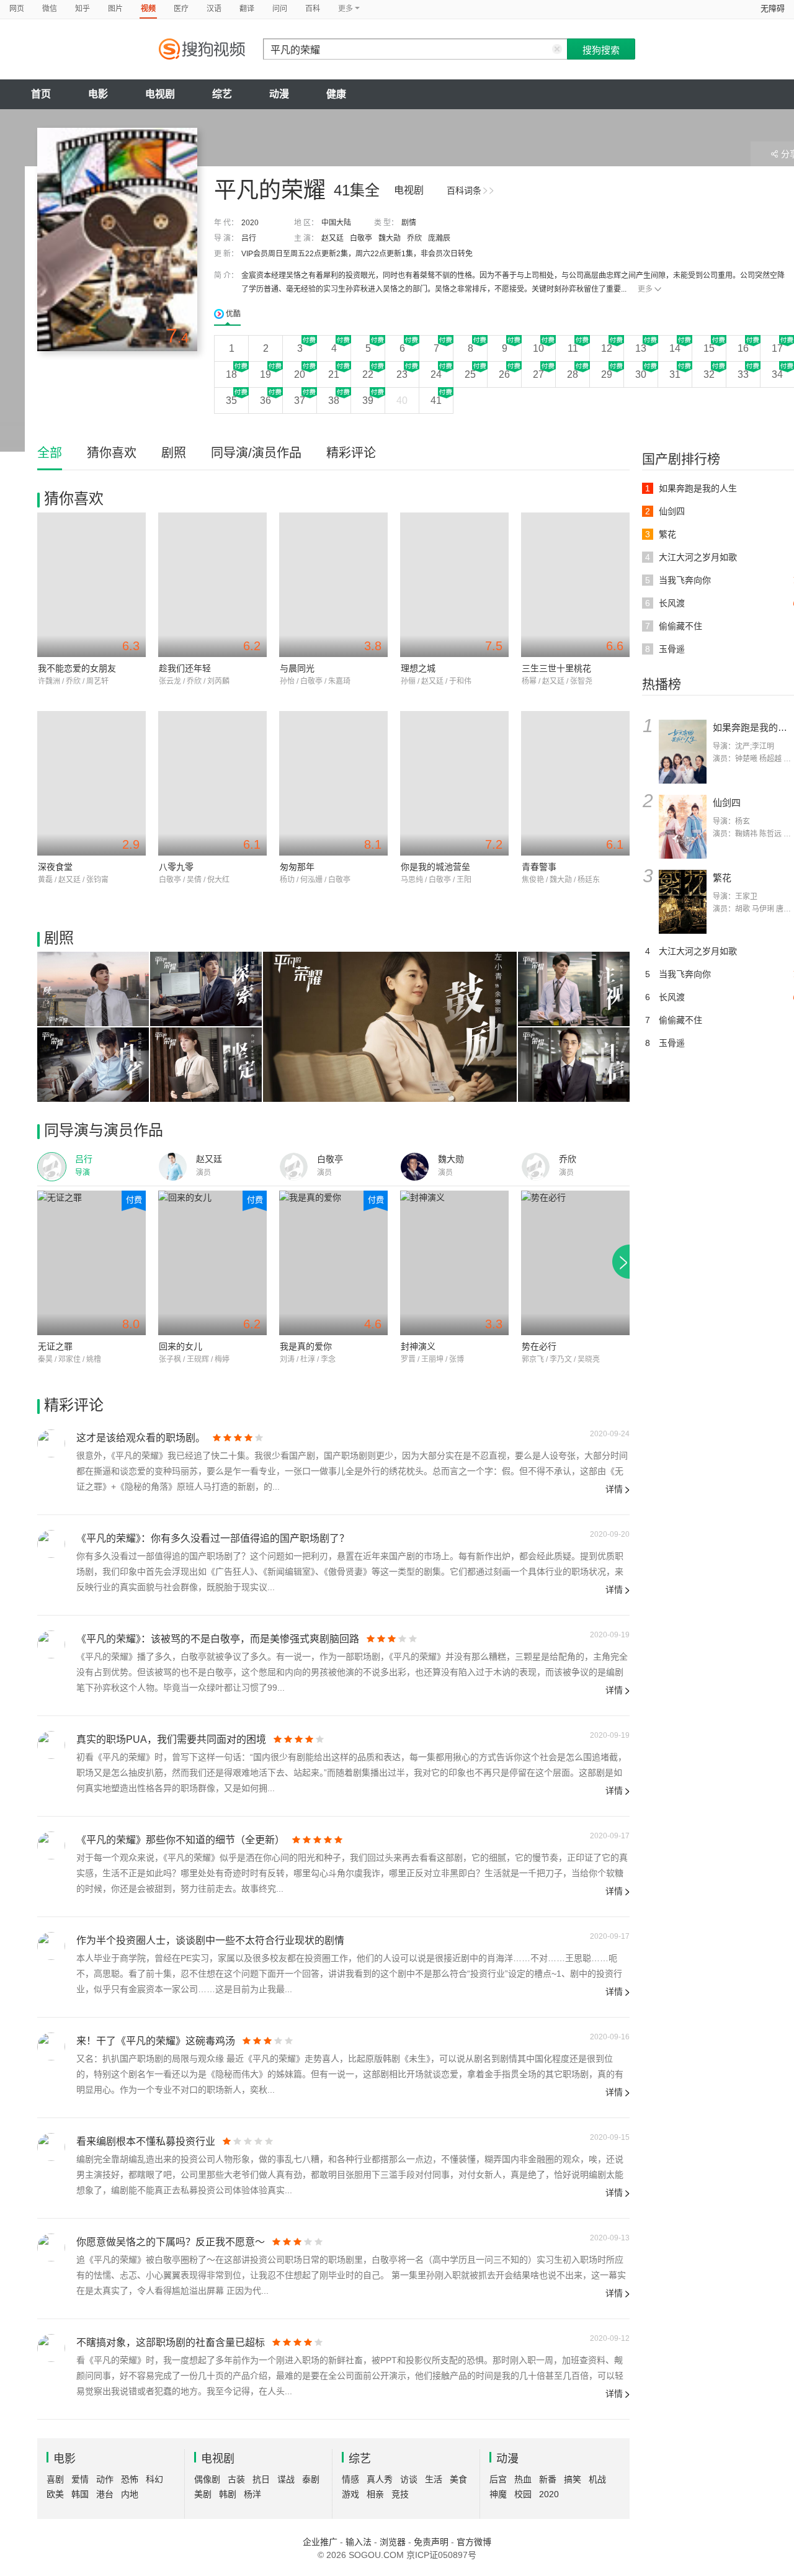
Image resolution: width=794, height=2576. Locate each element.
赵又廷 (332, 238)
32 (709, 374)
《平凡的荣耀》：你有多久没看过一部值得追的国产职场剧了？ (213, 1538)
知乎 (83, 9)
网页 (17, 9)
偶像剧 (207, 2479)
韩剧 (228, 2494)
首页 (41, 94)
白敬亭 (361, 238)
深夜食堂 (55, 867)
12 (607, 348)
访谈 (409, 2479)
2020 (250, 223)
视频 (148, 9)
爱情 (80, 2479)
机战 (597, 2479)
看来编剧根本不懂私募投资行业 (146, 2141)
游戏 (350, 2494)
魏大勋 (390, 238)
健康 (336, 94)
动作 (105, 2479)
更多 (645, 289)
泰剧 (311, 2479)
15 (709, 348)
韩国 (80, 2494)
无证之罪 (55, 1346)
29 (607, 374)
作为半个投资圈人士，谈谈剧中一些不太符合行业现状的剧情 (210, 1940)
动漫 (279, 94)
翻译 (247, 9)
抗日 (261, 2479)
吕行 (249, 238)
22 (368, 374)
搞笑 (573, 2479)
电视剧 (160, 94)
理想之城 (418, 668)
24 (436, 374)
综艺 (222, 94)
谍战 (286, 2479)
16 (743, 348)
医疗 (181, 9)
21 (334, 374)
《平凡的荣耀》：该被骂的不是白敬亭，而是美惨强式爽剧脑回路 (218, 1639)
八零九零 (176, 867)
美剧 (203, 2494)
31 (675, 374)
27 (538, 374)
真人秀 (380, 2479)
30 (641, 374)
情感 (350, 2479)
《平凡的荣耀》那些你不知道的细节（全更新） (181, 1840)
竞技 (400, 2494)
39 (368, 400)
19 (265, 374)
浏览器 (393, 2542)
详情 (614, 1489)
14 (675, 348)
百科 (313, 9)
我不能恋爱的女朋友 (77, 668)
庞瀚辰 (439, 238)
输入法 (359, 2542)
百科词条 (464, 190)
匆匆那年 (297, 867)
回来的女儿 (181, 1346)
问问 (280, 9)
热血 (523, 2479)
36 (265, 400)
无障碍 (773, 8)
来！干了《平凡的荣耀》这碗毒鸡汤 (156, 2041)
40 (402, 400)
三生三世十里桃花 (556, 668)
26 (504, 374)
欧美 (55, 2494)
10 (538, 348)
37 (300, 400)
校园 (523, 2494)
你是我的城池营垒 (435, 867)
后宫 (498, 2479)
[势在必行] (575, 1263)
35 (231, 400)
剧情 (409, 223)
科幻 (154, 2479)
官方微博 (474, 2542)
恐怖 (130, 2479)
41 (436, 400)
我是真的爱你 (306, 1346)
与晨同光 (297, 668)
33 (743, 374)
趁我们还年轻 (185, 668)
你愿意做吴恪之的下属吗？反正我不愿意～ (171, 2242)
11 (573, 348)
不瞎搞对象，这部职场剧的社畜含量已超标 (171, 2342)
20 (300, 374)
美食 (458, 2479)
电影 (98, 94)
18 (231, 374)
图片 (115, 9)
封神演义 (418, 1346)
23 (402, 374)
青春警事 (539, 867)
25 (470, 374)
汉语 (214, 9)
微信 (50, 9)
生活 (434, 2479)
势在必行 (539, 1346)
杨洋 (252, 2494)
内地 (130, 2494)
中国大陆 (336, 223)
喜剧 (55, 2479)
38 (334, 400)
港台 (105, 2494)
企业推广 (320, 2542)
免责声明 (431, 2542)
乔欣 (414, 238)
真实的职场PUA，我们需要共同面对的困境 (171, 1739)
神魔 (498, 2494)
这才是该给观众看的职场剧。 (141, 1438)
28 (573, 374)
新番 (548, 2479)
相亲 (375, 2494)
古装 (236, 2479)
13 (641, 348)
